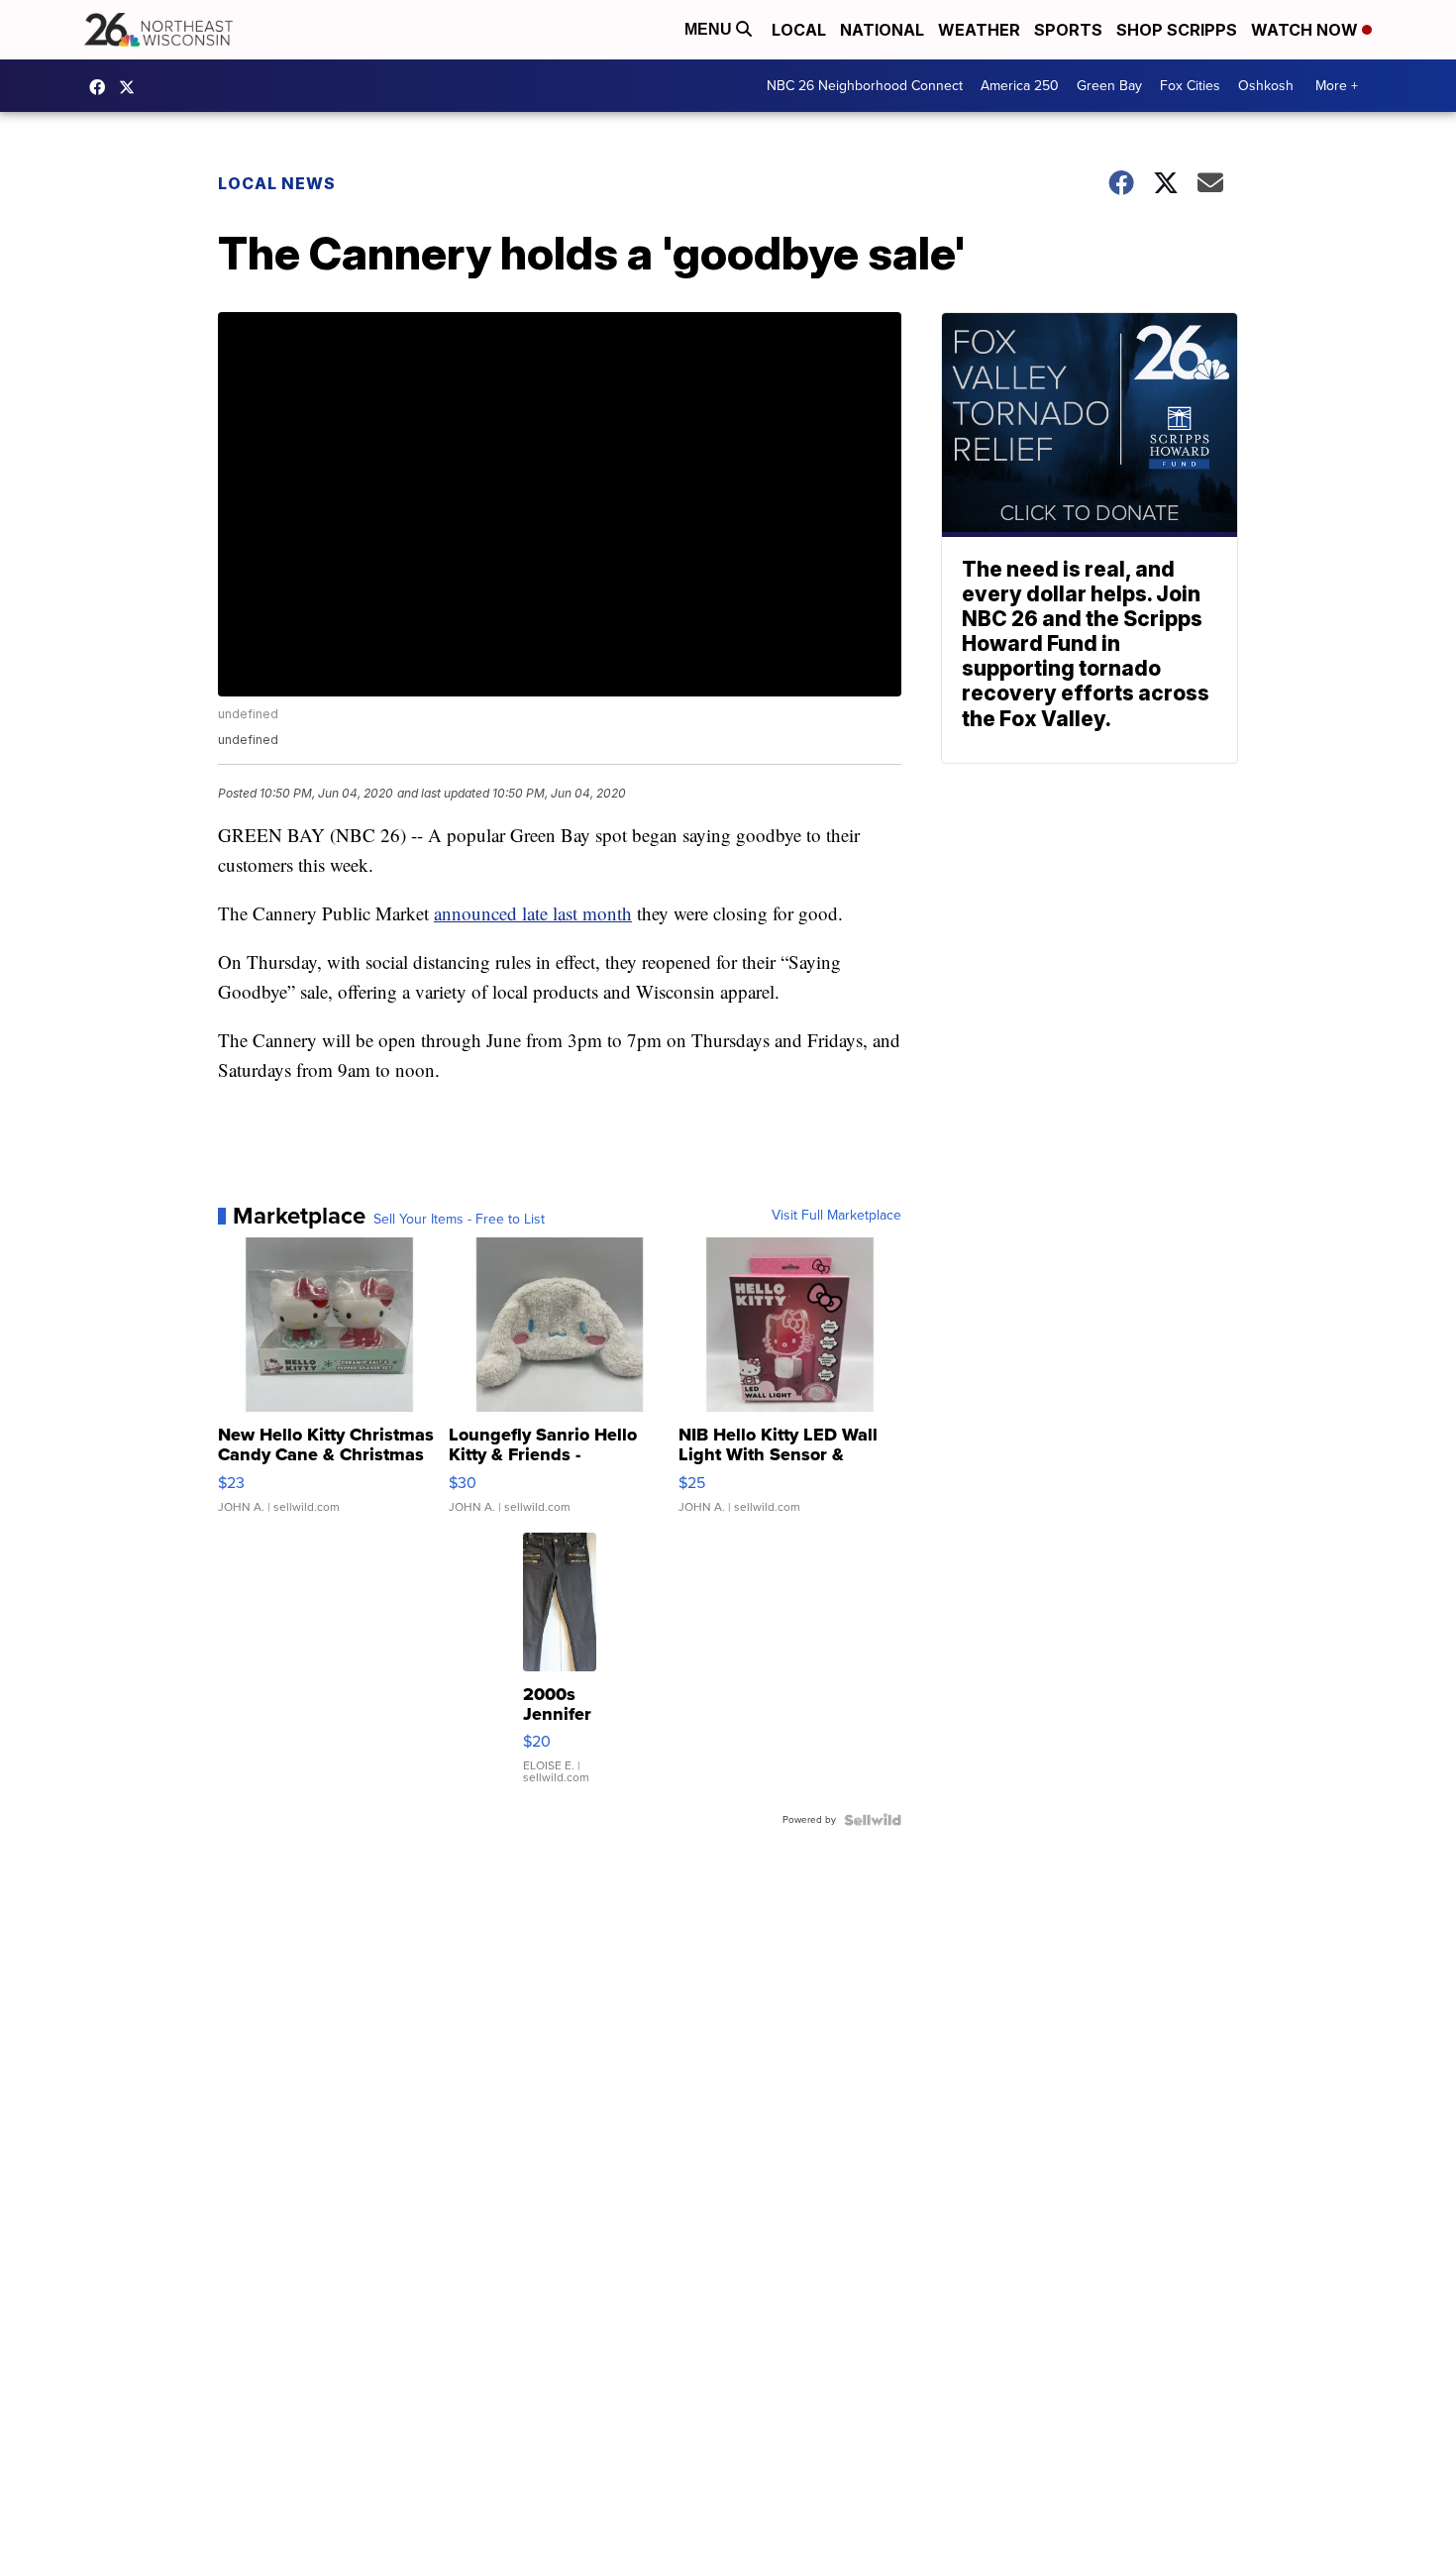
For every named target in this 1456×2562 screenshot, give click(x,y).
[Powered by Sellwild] (873, 1820)
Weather (979, 30)
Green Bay (1109, 86)
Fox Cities (1190, 86)
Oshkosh (1266, 86)
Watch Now (1306, 30)
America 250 (1020, 86)
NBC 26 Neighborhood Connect (865, 86)
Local (799, 30)
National (882, 30)
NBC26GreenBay (102, 87)
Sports (1068, 30)
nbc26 (132, 87)
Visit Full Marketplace (836, 1216)
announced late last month (533, 913)
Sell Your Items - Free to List (459, 1220)
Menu (710, 29)
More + (1337, 86)
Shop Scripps (1177, 30)
